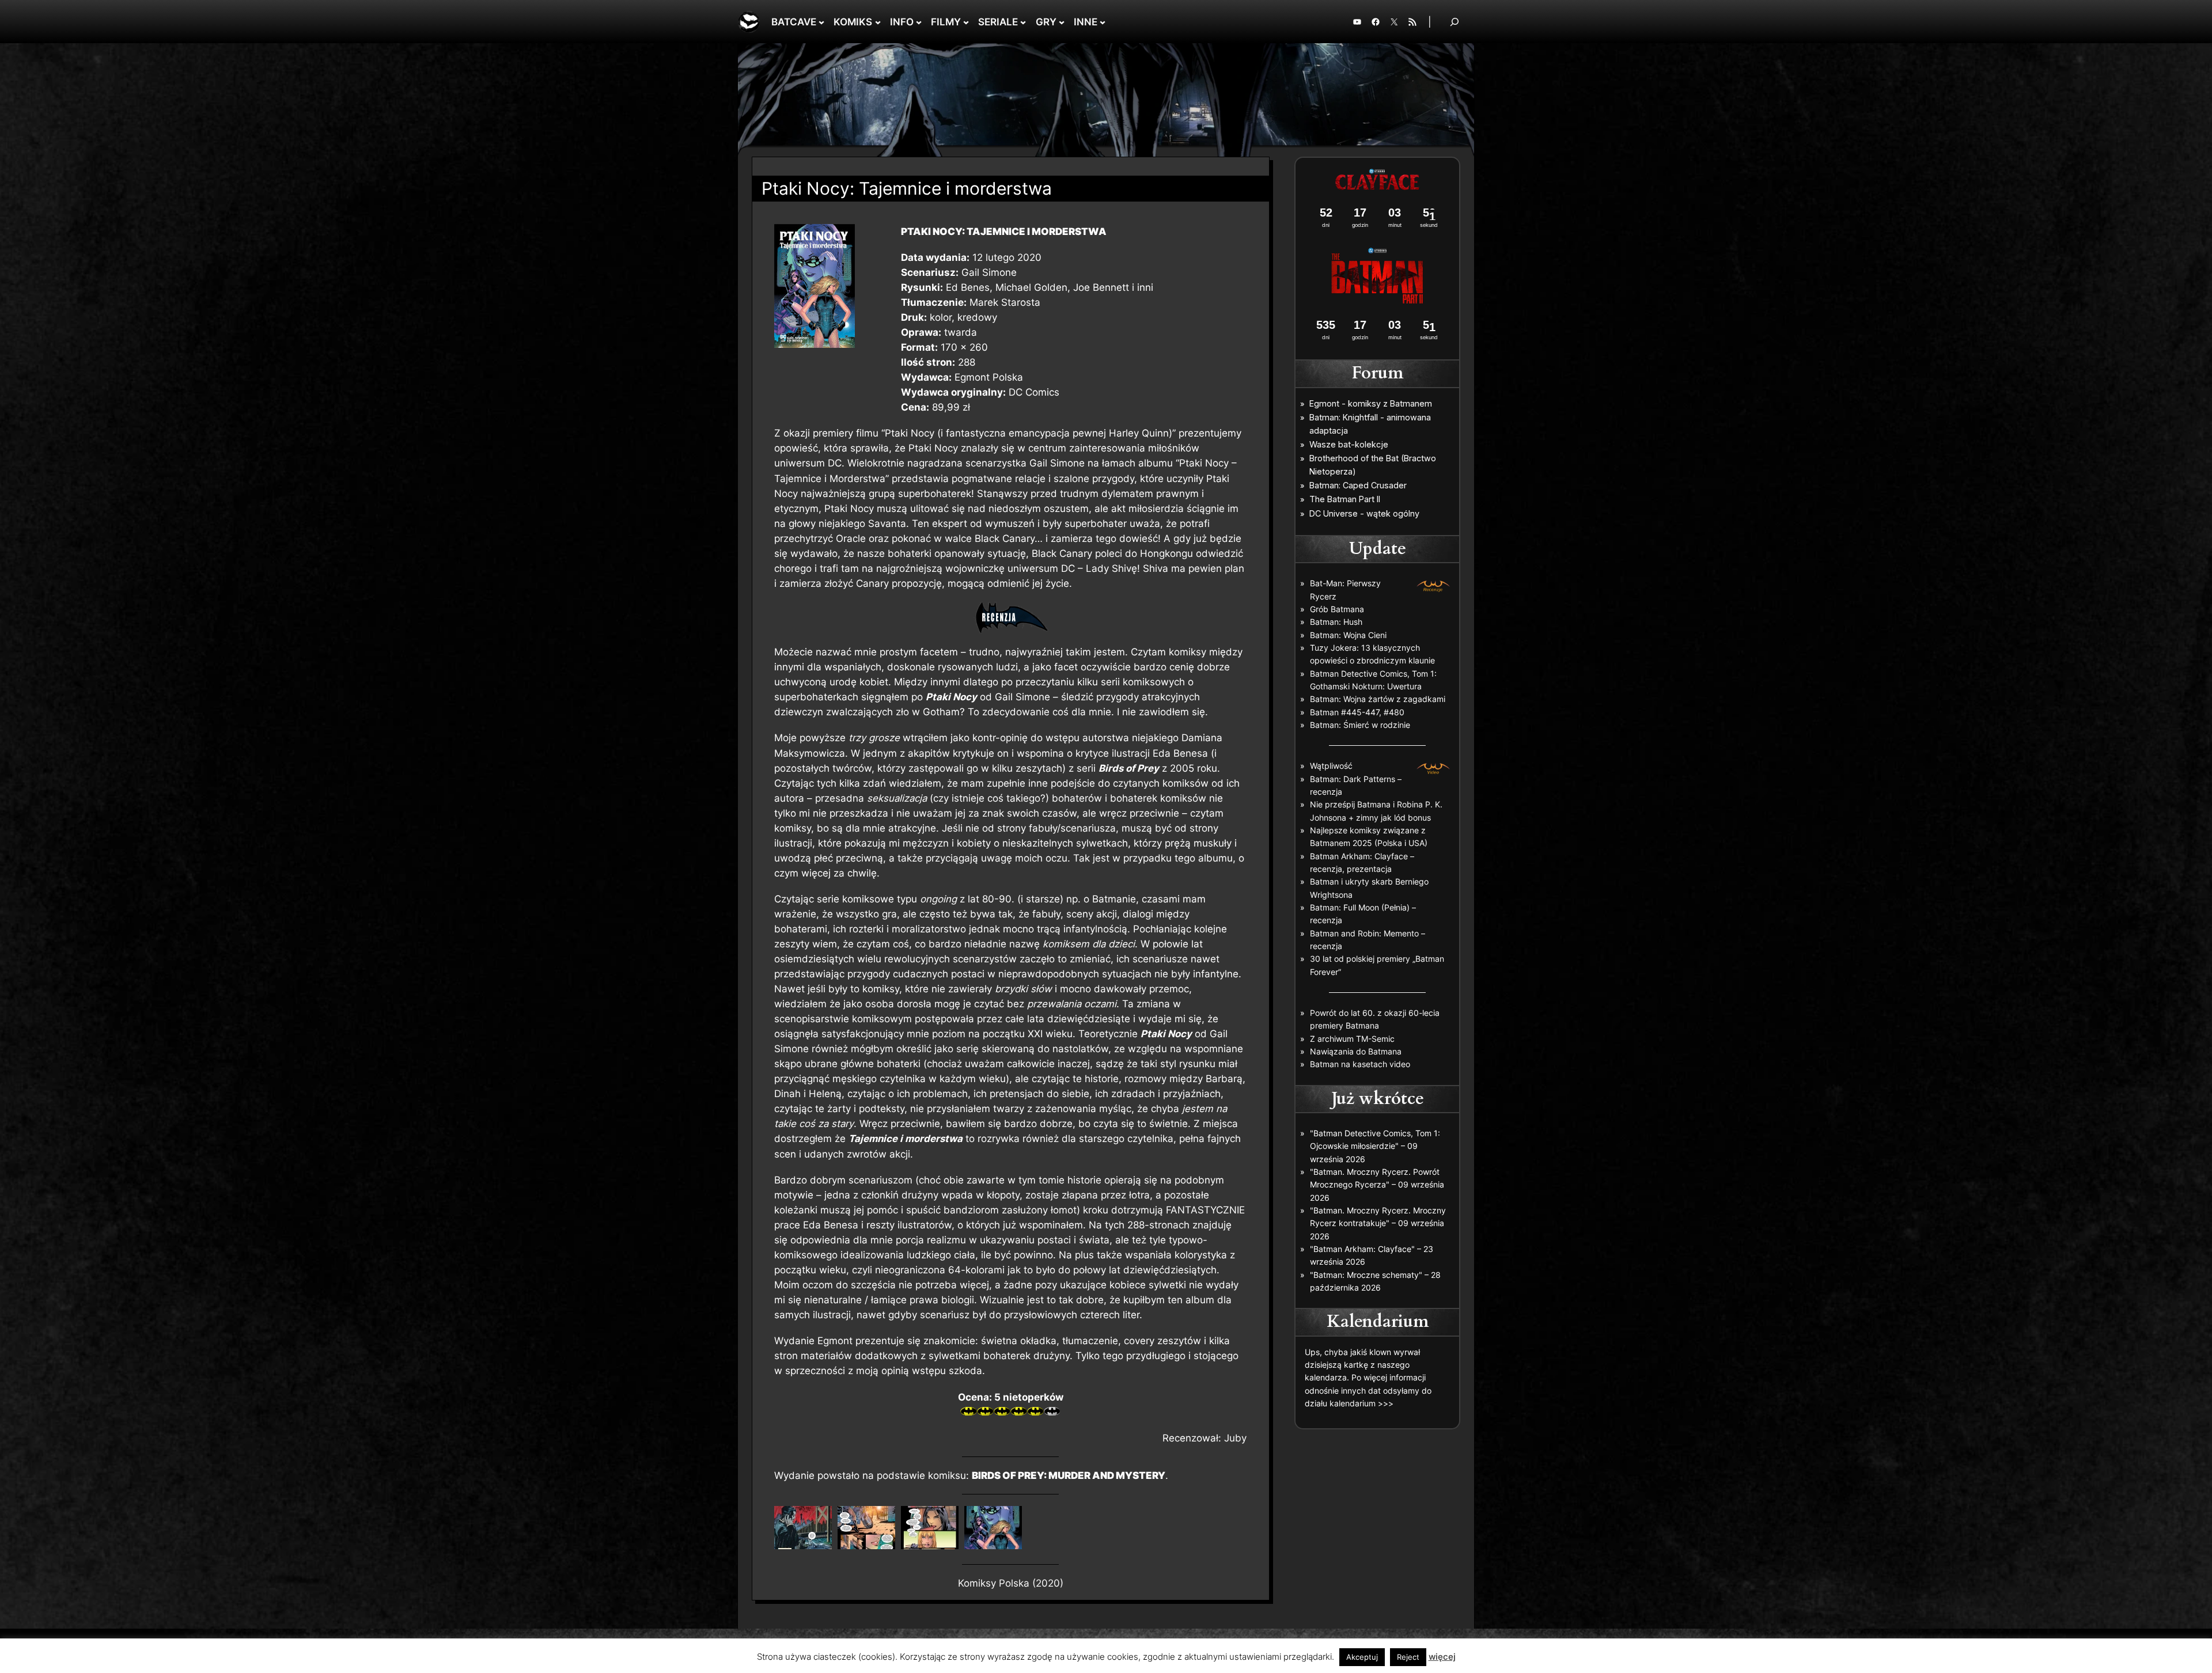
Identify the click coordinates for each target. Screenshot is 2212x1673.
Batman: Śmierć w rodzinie (1360, 725)
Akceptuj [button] (1362, 1657)
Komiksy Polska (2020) (1011, 1583)
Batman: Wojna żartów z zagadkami (1378, 699)
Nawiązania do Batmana (1356, 1051)
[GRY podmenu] (1062, 22)
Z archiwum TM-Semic (1352, 1039)
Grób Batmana (1337, 609)
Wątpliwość (1331, 766)
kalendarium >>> (1361, 1403)
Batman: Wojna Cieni (1348, 635)
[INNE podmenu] (1103, 22)
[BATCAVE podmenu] (821, 22)
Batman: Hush (1336, 622)
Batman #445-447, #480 (1357, 712)
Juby (1235, 1438)
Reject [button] (1408, 1657)
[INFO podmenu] (919, 22)
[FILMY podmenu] (966, 22)
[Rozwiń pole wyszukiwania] (1455, 22)
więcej (1442, 1657)
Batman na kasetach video (1360, 1064)
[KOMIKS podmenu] (878, 22)
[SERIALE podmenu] (1023, 22)
